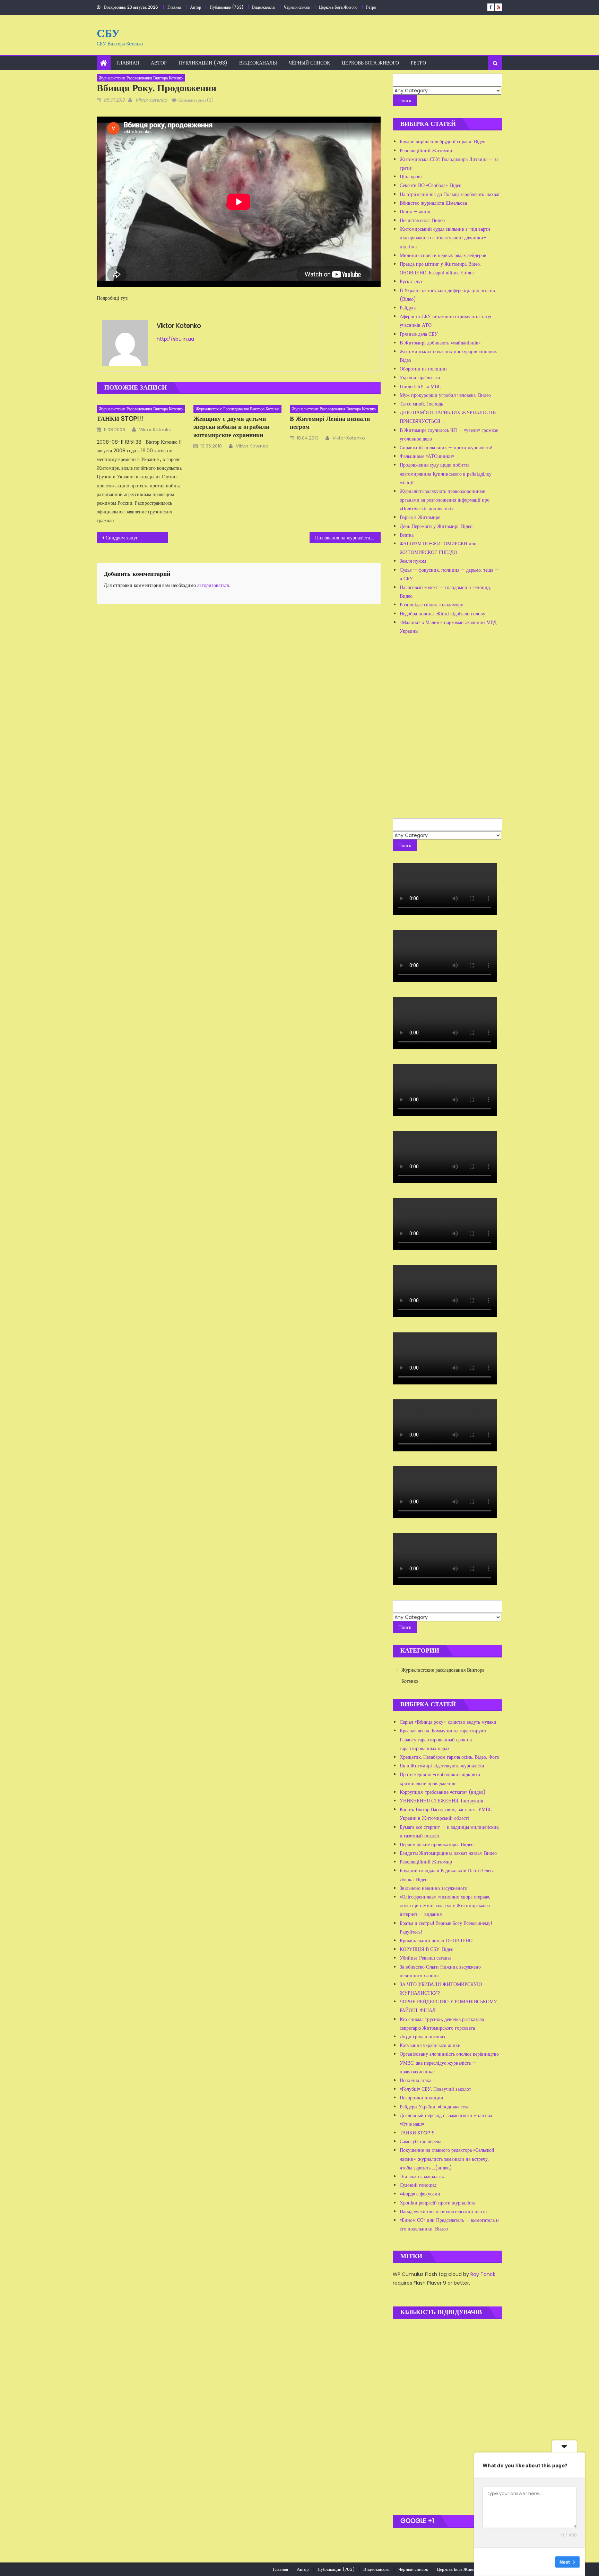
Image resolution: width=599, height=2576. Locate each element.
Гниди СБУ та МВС (420, 386)
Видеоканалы (264, 7)
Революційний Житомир (426, 151)
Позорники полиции (422, 2098)
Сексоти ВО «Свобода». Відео (431, 185)
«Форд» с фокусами (420, 2194)
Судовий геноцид (418, 2185)
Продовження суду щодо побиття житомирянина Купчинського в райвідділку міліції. (446, 474)
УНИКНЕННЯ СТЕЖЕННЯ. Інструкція (441, 1801)
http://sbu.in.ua (175, 339)
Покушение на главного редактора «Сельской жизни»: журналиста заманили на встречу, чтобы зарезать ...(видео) (447, 2159)
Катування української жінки (430, 2045)
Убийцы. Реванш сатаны (425, 1958)
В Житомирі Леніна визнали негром (330, 423)
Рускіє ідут (411, 281)
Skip (545, 2562)
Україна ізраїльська (420, 377)
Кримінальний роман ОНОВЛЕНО (436, 1940)
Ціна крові (411, 177)
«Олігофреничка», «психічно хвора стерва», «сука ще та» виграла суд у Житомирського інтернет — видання (445, 1905)
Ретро (371, 7)
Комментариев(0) (196, 100)
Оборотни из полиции (423, 369)
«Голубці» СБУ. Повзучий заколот (435, 2089)
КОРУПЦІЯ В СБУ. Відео (427, 1949)
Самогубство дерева (420, 2141)
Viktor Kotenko (151, 100)
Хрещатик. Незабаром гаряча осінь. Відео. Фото (449, 1757)
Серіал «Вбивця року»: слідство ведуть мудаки (448, 1722)
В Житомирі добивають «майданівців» (440, 343)
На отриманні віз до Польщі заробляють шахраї (450, 194)
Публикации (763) (227, 7)
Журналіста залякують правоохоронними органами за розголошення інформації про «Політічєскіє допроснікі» (445, 500)
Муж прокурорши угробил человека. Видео (445, 395)
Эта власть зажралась (422, 2176)
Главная (174, 7)
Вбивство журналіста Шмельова (433, 203)
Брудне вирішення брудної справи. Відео (442, 142)
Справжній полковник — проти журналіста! (446, 447)
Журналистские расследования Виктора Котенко (141, 78)
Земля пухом (413, 561)
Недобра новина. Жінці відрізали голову (442, 614)
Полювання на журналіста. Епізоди (348, 538)
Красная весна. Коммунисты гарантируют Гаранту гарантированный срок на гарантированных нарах (443, 1739)
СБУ (108, 33)
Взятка (407, 535)
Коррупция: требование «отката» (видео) (443, 1792)
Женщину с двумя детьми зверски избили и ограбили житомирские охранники (231, 427)
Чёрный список (297, 7)
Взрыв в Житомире (420, 517)
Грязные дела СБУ (419, 334)
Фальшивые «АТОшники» (427, 456)
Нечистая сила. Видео (422, 220)
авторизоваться (213, 585)
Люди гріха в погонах (423, 2037)
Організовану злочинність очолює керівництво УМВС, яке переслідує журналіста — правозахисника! (449, 2063)
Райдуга (408, 308)
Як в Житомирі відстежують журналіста (442, 1766)
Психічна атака (415, 2080)
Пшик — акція (415, 212)
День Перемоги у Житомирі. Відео (436, 526)
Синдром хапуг (122, 538)
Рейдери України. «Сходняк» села (435, 2107)
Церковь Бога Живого (338, 7)
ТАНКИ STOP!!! (120, 419)
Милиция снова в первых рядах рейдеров (443, 255)
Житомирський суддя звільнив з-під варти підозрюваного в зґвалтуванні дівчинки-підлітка (445, 238)
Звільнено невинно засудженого (433, 1888)
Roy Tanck (483, 2274)
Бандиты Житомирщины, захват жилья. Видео (448, 1853)
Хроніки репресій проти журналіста (437, 2203)
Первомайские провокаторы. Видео (437, 1844)
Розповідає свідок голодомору (431, 605)
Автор (196, 7)
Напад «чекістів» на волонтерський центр (443, 2211)
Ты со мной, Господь (421, 404)
